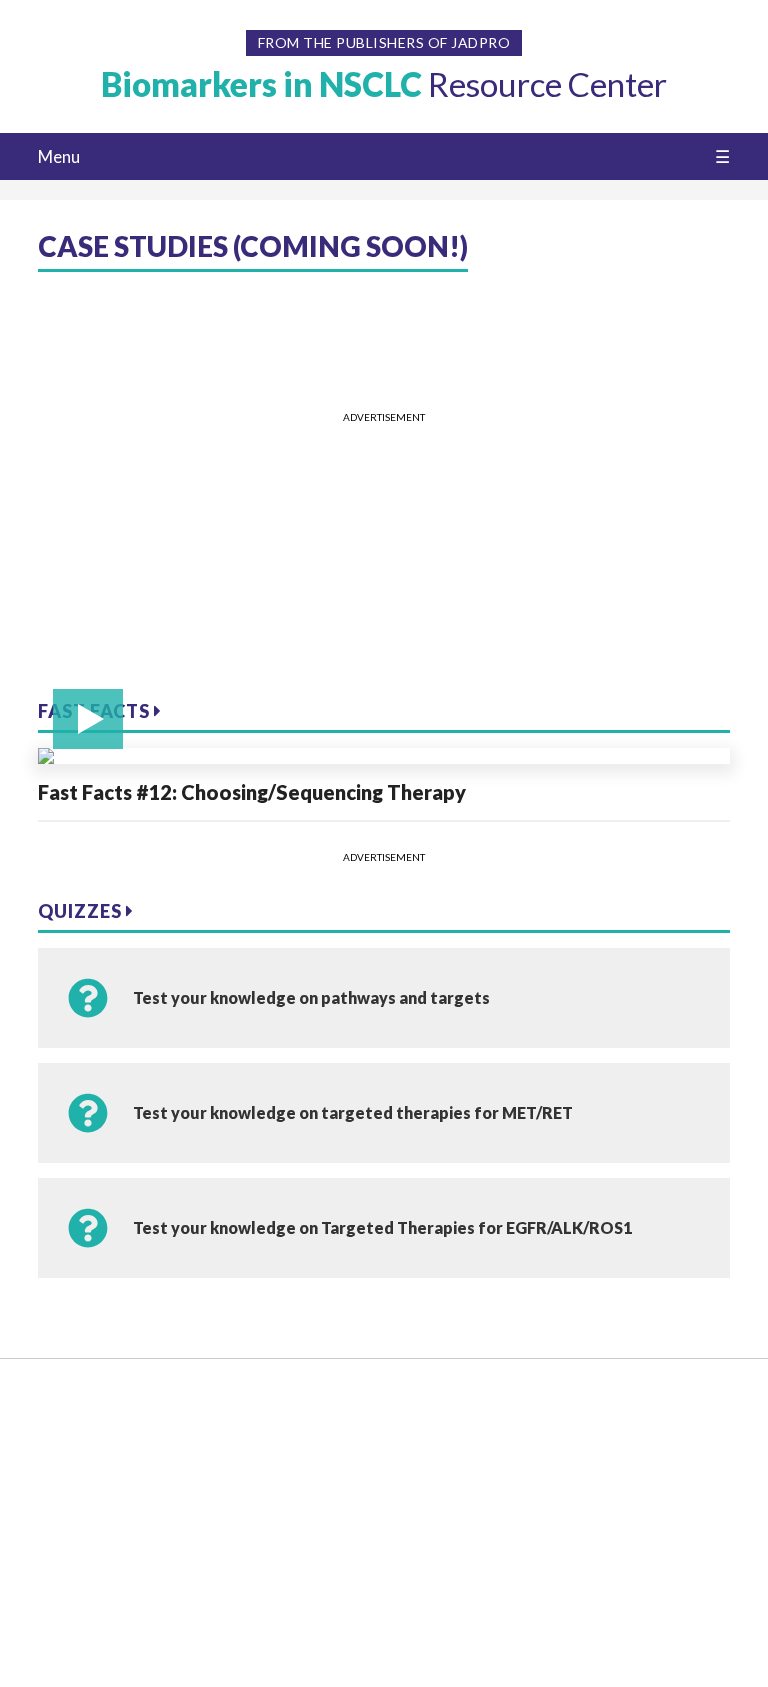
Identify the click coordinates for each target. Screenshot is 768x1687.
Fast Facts (96, 711)
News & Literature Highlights (100, 1569)
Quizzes (82, 911)
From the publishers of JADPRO (384, 42)
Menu (59, 156)
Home (59, 1406)
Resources (73, 1437)
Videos (62, 1468)
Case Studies (81, 1608)
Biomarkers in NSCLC (384, 84)
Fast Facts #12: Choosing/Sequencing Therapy (252, 792)
